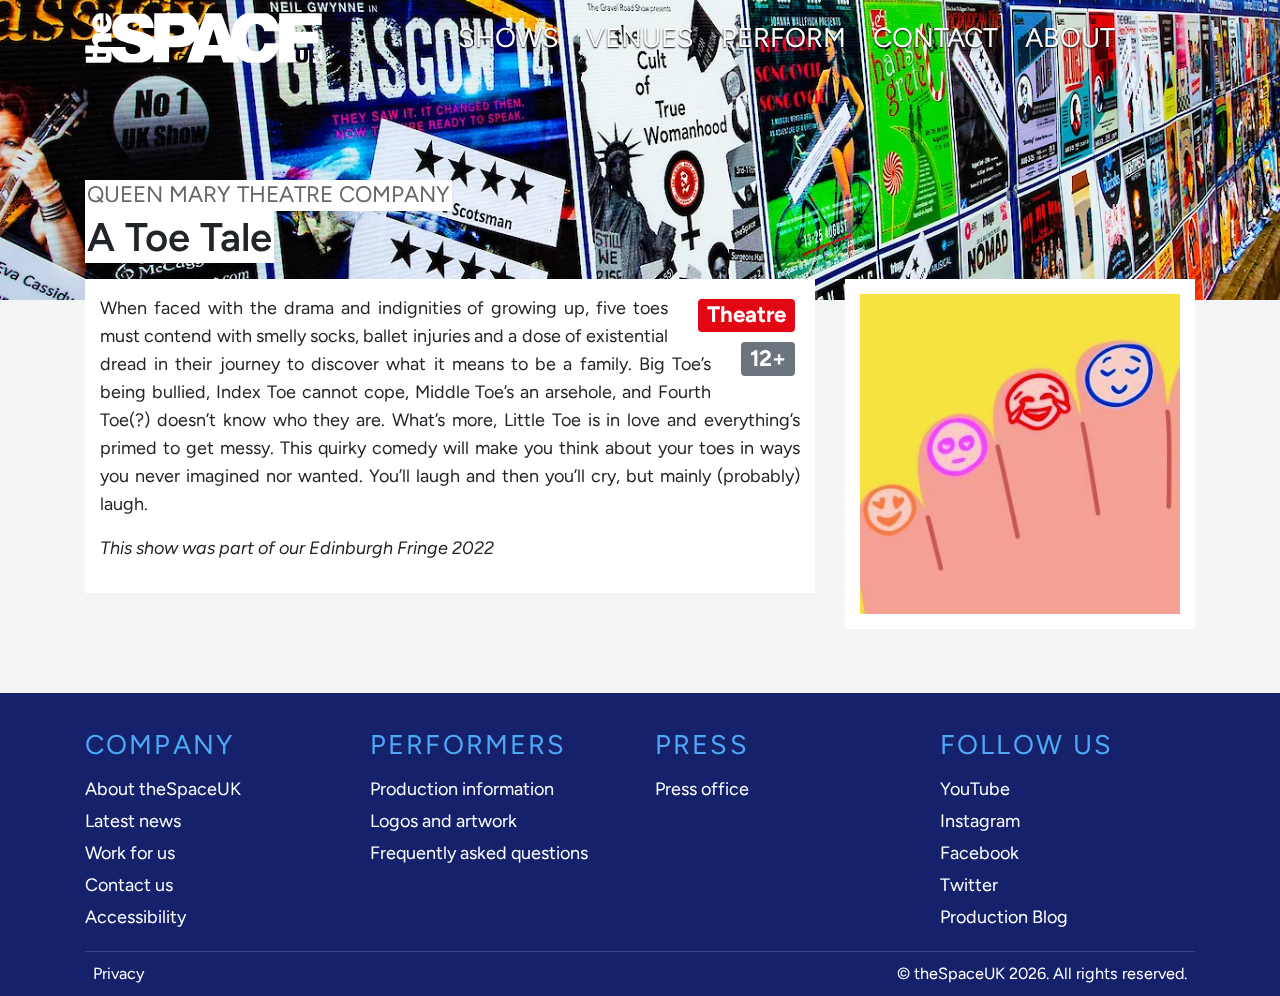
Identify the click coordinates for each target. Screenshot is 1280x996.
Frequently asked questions (479, 853)
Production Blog (1004, 917)
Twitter (969, 885)
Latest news (133, 821)
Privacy (119, 973)
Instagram (980, 821)
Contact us (129, 885)
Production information (462, 789)
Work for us (130, 853)
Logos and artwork (443, 821)
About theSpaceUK (163, 789)
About (1070, 38)
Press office (702, 789)
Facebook (979, 853)
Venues (640, 38)
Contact (935, 38)
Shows (508, 38)
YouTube (975, 789)
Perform (783, 38)
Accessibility (135, 917)
